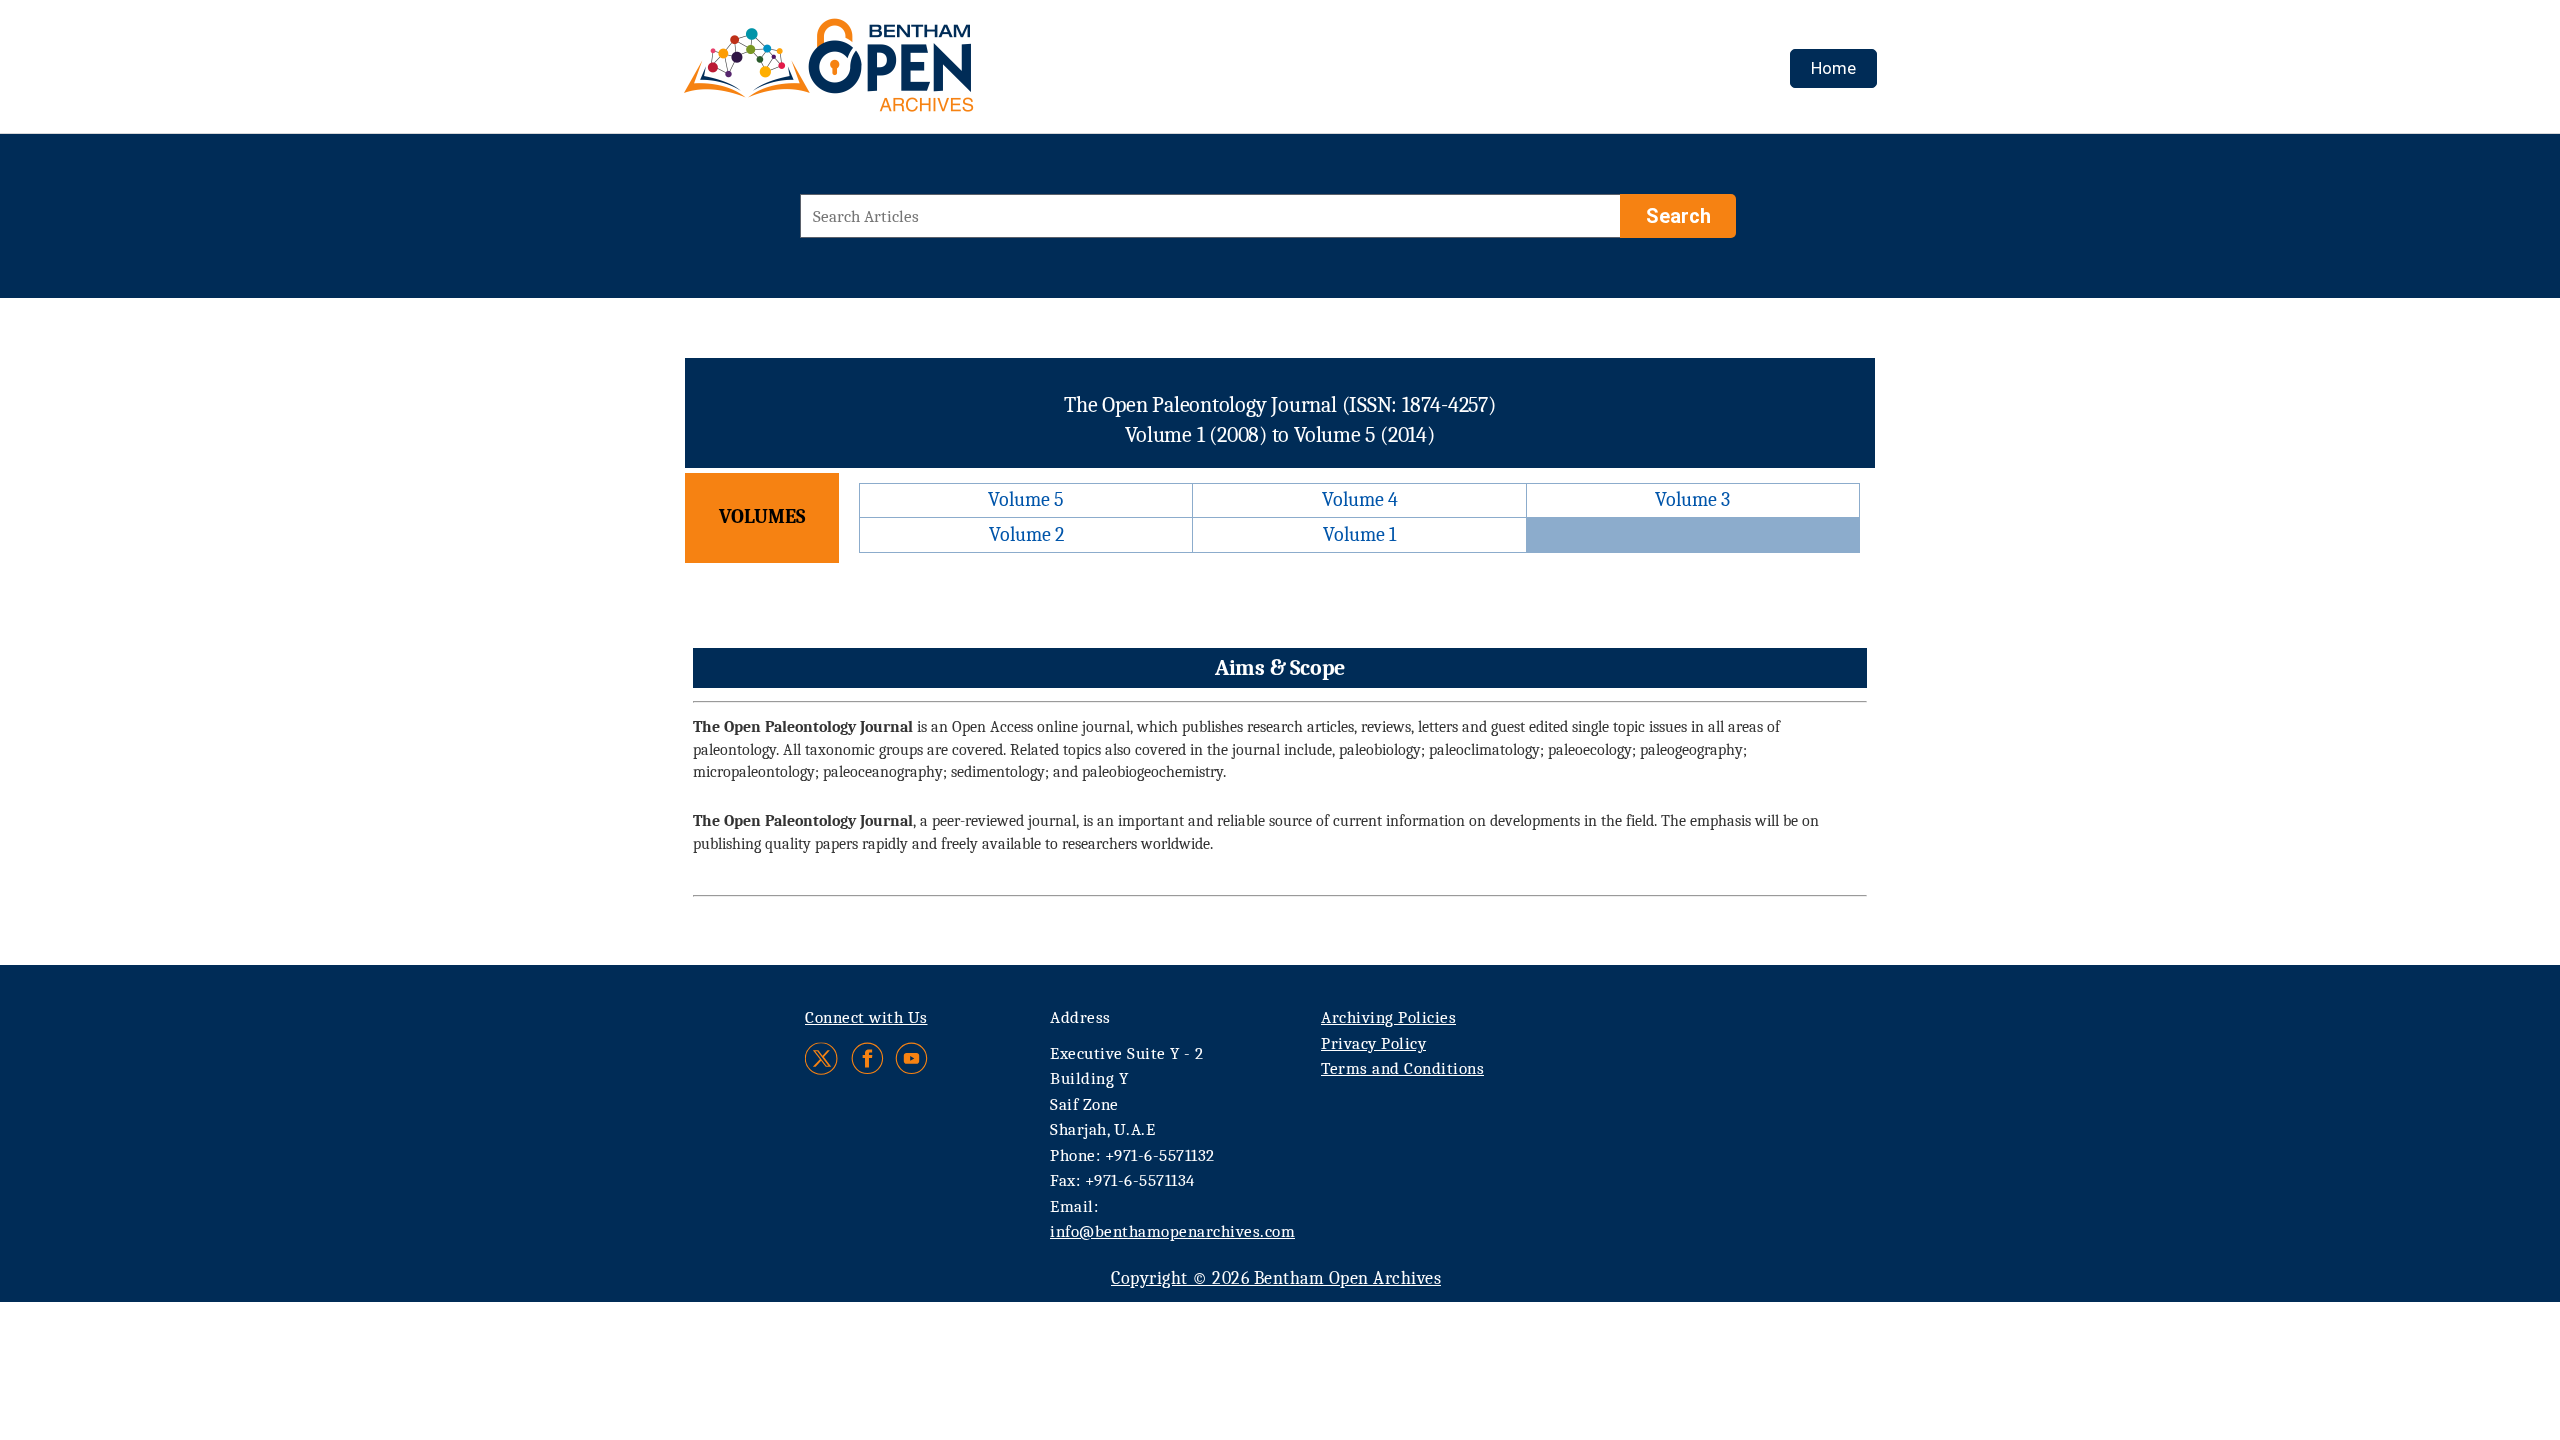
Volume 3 (1692, 499)
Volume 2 (1026, 534)
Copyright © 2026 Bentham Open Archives (1276, 1278)
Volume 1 (1359, 534)
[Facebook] (867, 1058)
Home (1833, 68)
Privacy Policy (1373, 1043)
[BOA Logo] (887, 73)
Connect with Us (866, 1017)
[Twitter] (822, 1058)
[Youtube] (911, 1058)
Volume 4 (1360, 499)
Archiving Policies (1388, 1017)
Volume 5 (1026, 499)
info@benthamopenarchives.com (1172, 1231)
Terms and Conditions (1402, 1068)
